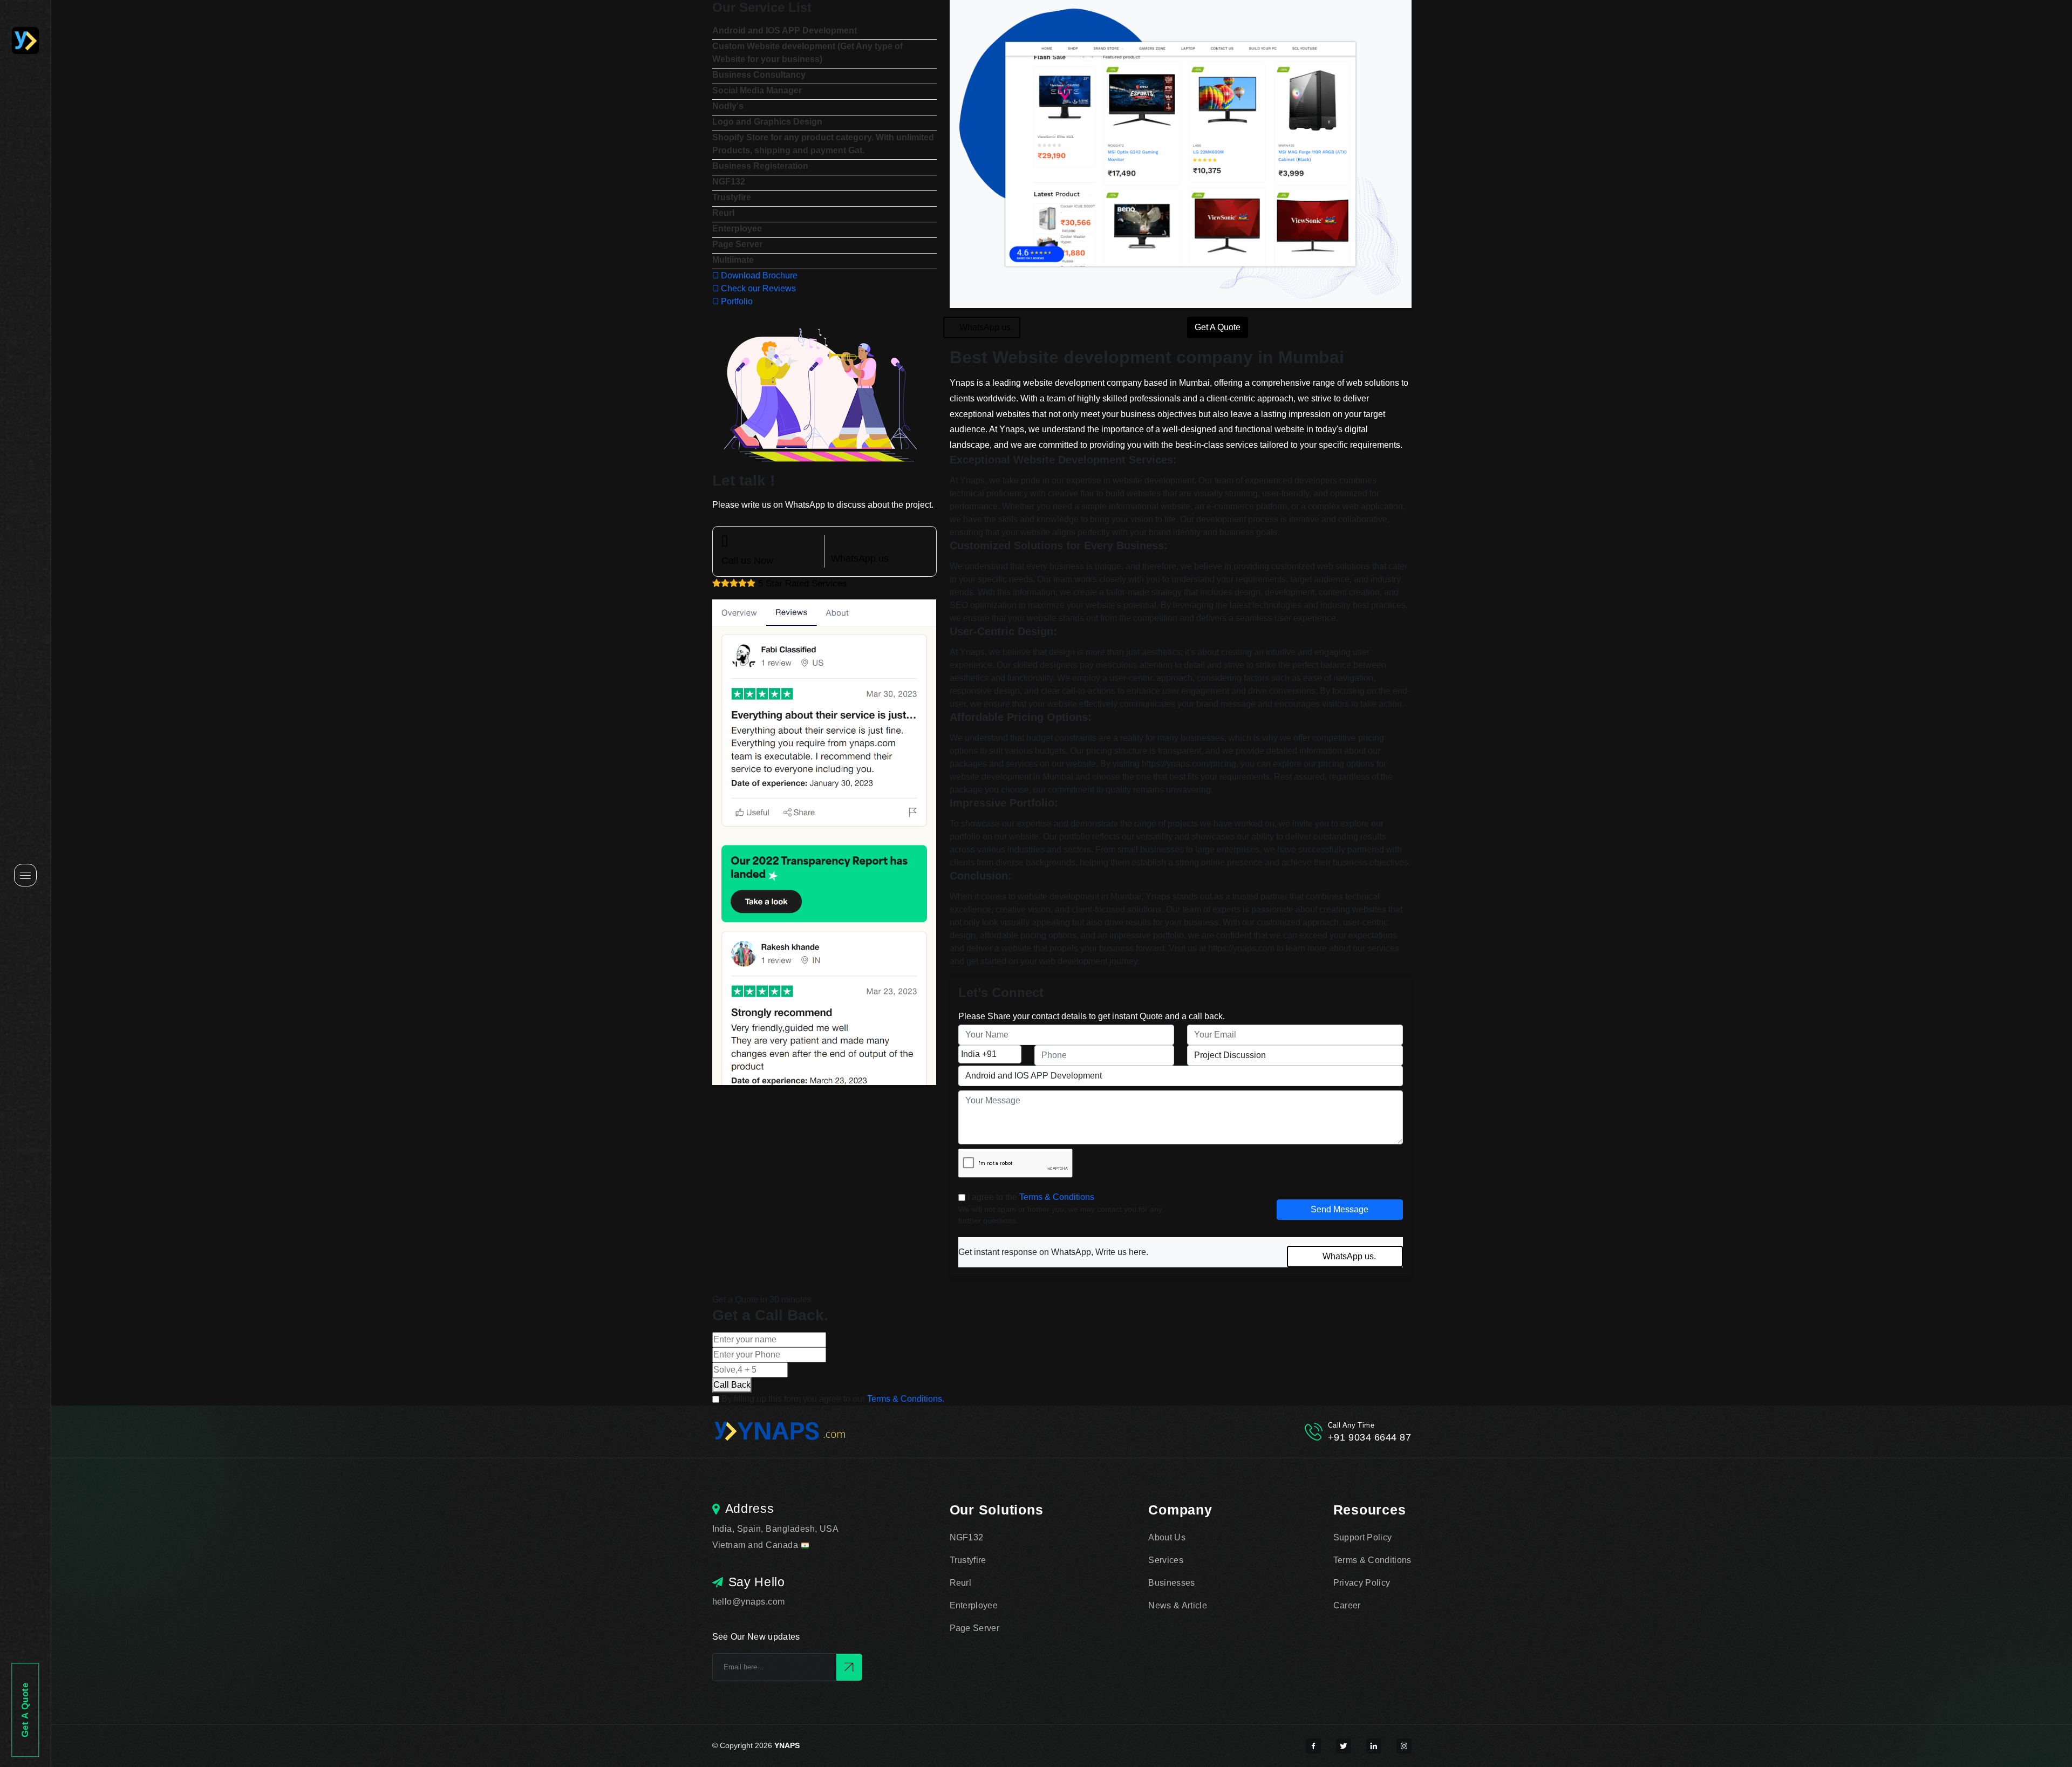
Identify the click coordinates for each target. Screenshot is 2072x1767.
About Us (1167, 1537)
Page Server (737, 244)
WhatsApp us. (986, 327)
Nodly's (728, 106)
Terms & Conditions (1057, 1197)
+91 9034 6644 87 (1370, 1437)
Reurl (723, 213)
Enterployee (737, 228)
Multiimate (733, 260)
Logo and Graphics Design (767, 122)
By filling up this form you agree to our (833, 1399)
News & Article (1177, 1605)
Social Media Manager (757, 90)
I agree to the (1031, 1197)
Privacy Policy (1362, 1583)
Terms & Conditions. (906, 1399)
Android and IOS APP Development (785, 30)
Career (1347, 1605)
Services (1166, 1560)
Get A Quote (26, 1710)
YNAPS (787, 1745)
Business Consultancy (759, 75)
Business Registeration (760, 166)
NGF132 (729, 182)
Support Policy (1362, 1537)
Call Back (732, 1385)
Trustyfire (732, 197)
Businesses (1171, 1583)
